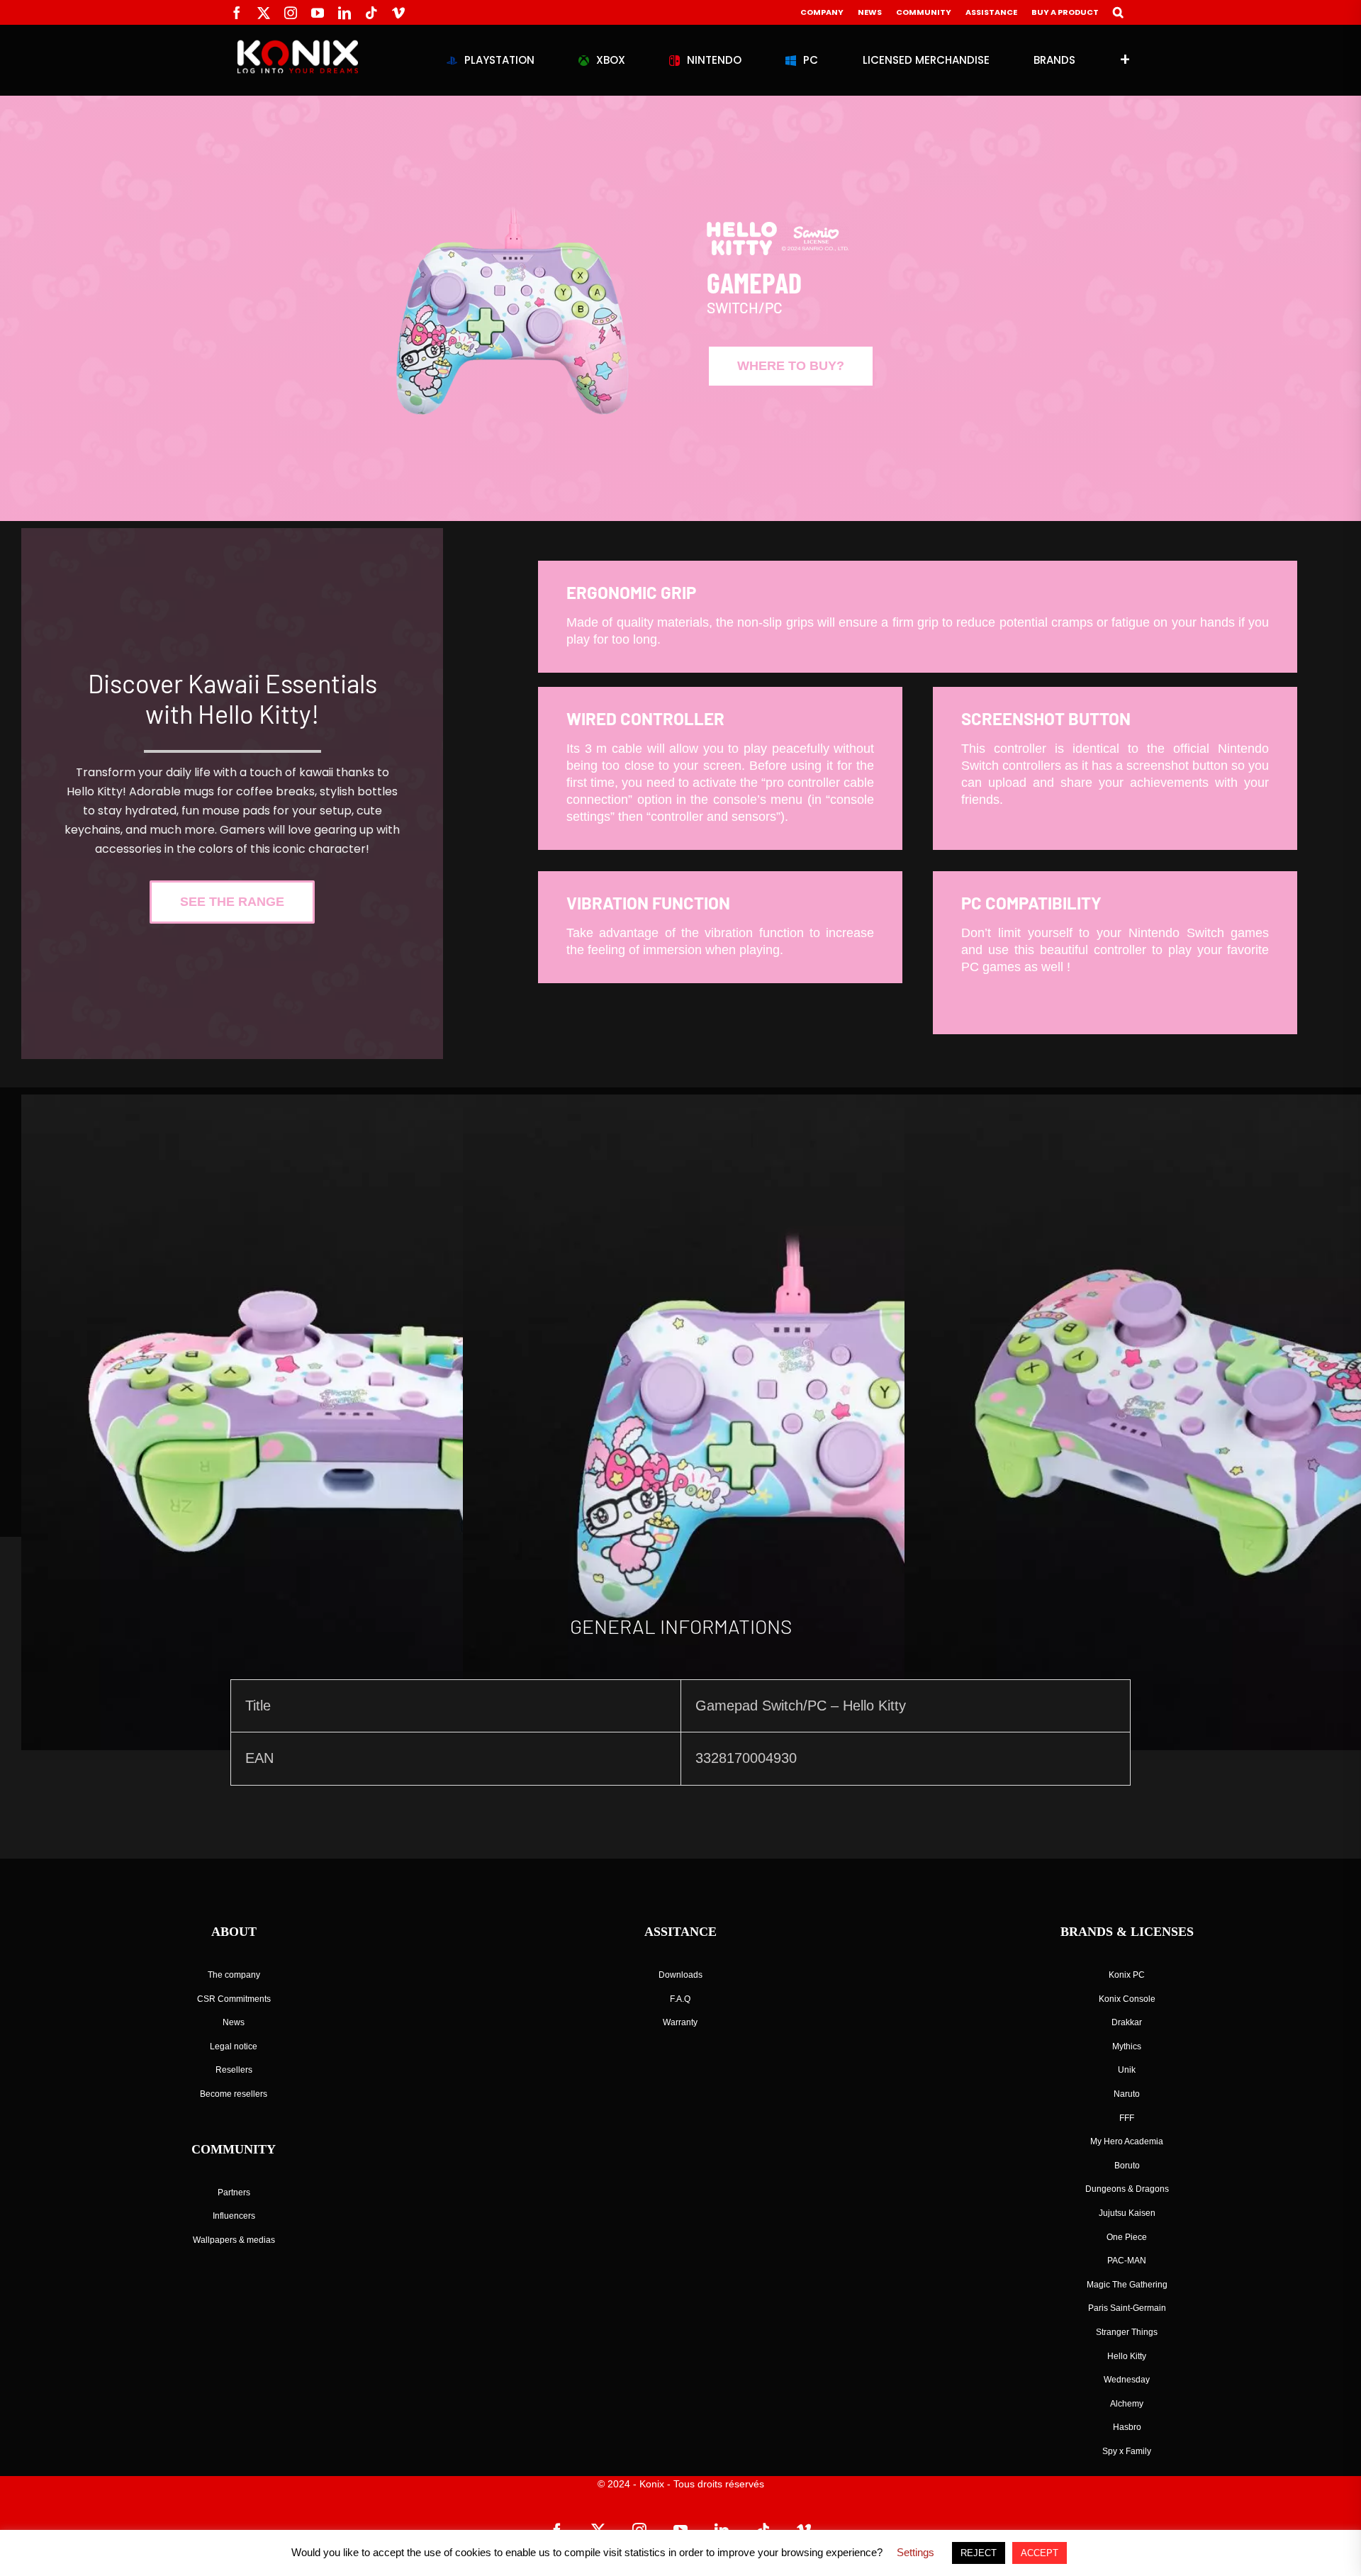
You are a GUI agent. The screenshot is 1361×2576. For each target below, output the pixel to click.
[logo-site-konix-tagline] (298, 46)
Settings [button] (915, 2552)
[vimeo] (398, 13)
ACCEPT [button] (1040, 2553)
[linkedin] (345, 13)
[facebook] (237, 13)
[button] (1118, 12)
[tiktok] (371, 13)
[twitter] (264, 13)
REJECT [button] (979, 2553)
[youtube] (318, 13)
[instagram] (291, 13)
